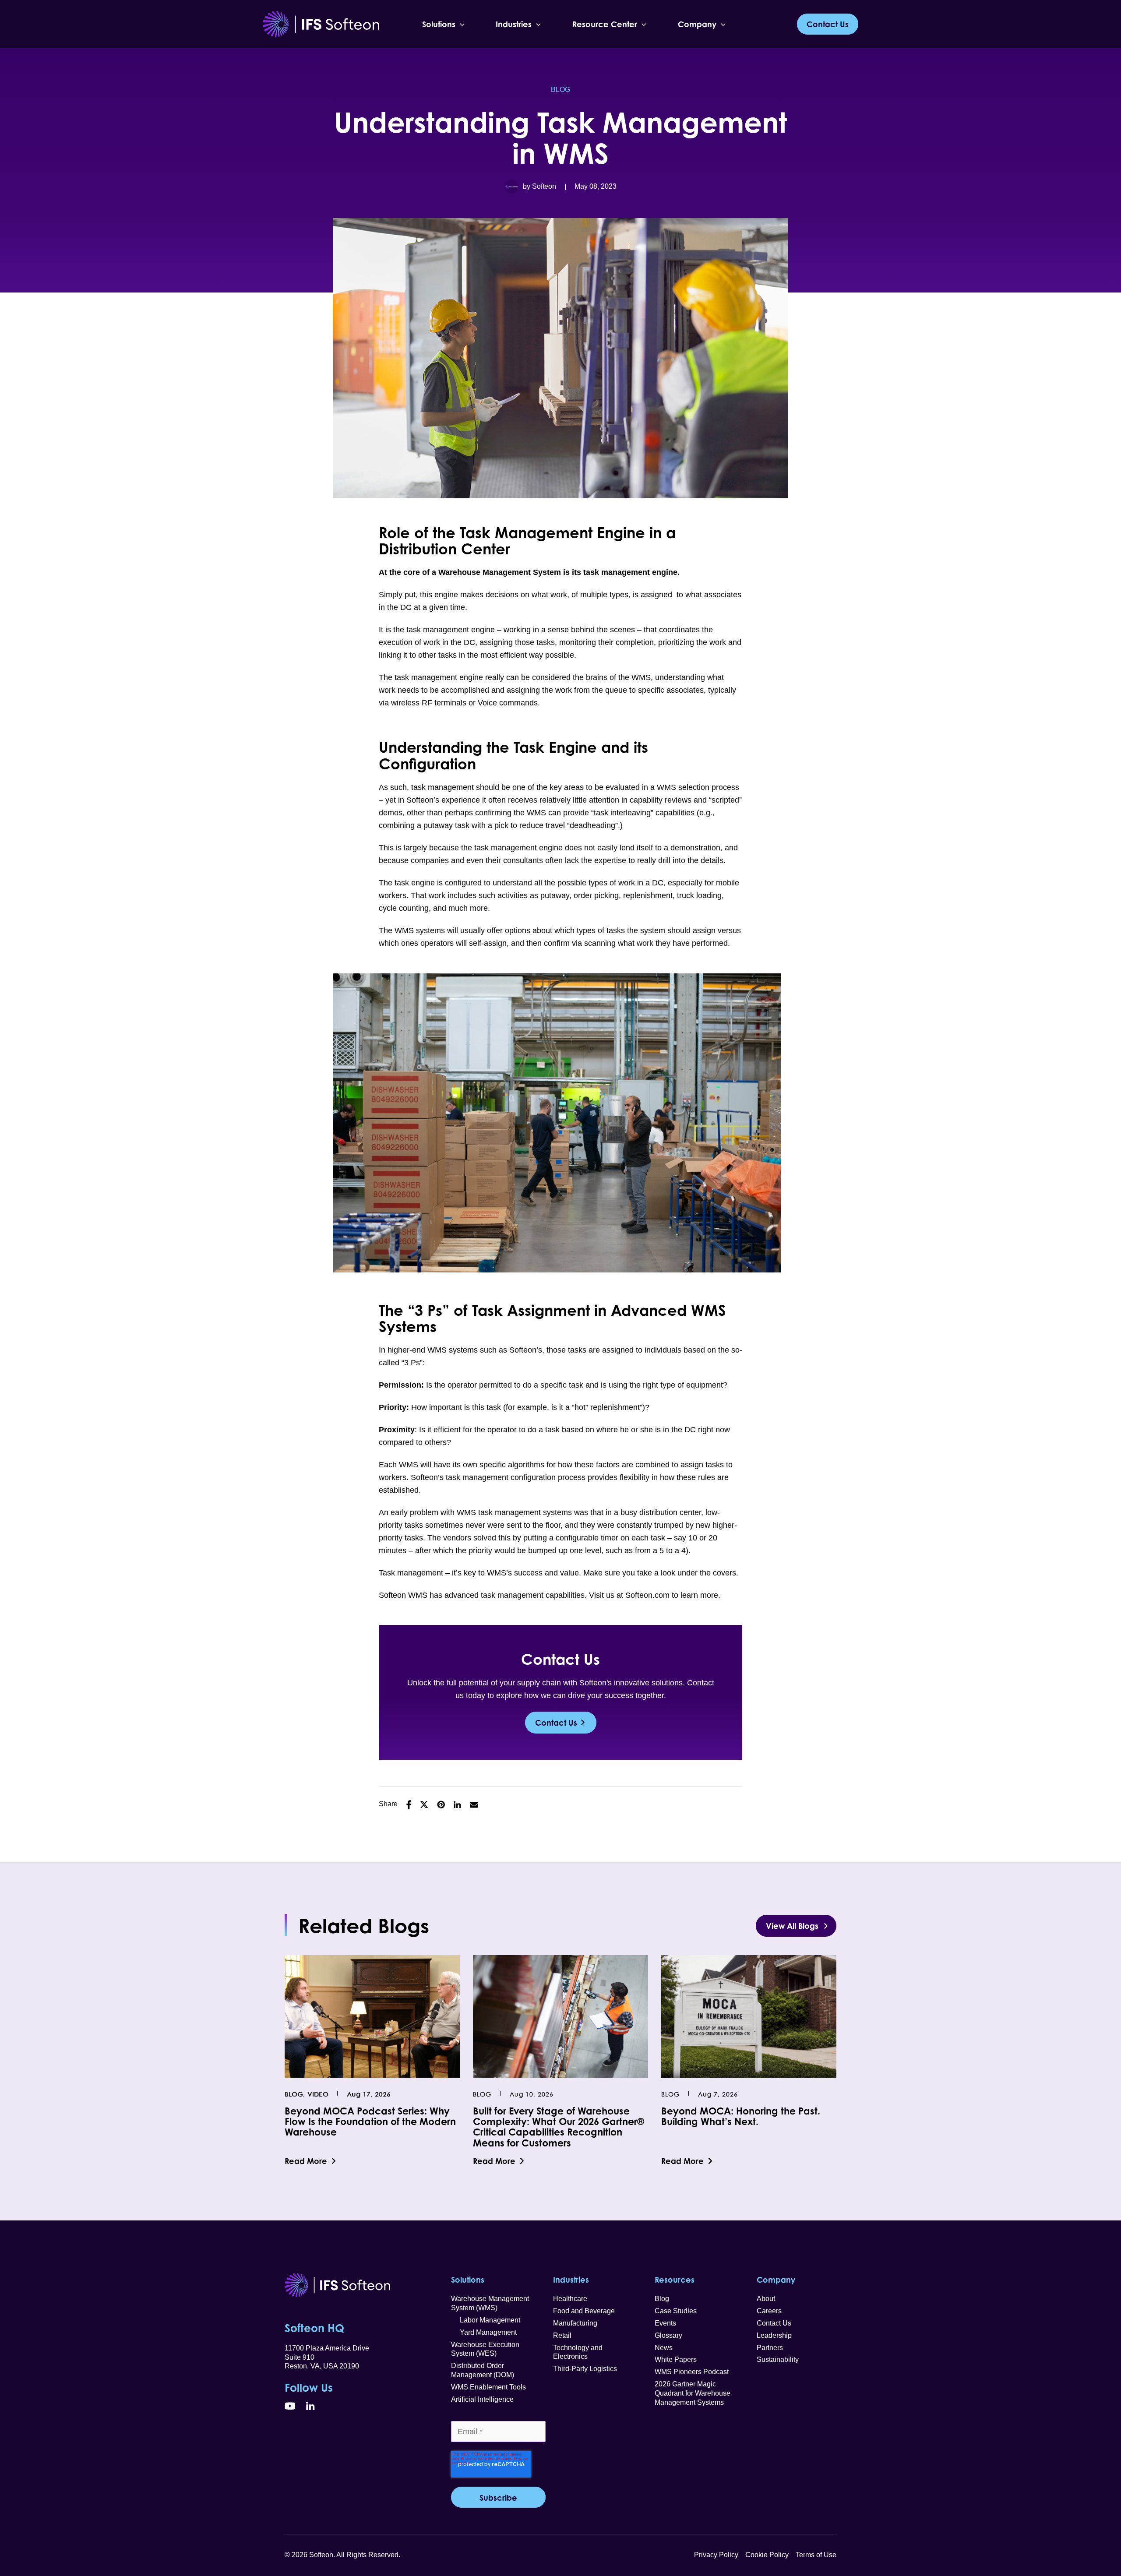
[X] (424, 1805)
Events (665, 2323)
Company (697, 24)
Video (318, 2094)
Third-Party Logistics (585, 2369)
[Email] (474, 1804)
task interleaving (622, 813)
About (766, 2299)
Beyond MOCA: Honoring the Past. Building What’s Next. (741, 2116)
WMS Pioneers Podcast (692, 2372)
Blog (560, 90)
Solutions (439, 24)
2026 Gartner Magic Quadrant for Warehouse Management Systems (693, 2393)
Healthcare (570, 2299)
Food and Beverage (584, 2311)
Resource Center (605, 24)
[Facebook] (409, 1805)
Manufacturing (575, 2323)
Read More (306, 2161)
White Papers (676, 2359)
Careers (769, 2311)
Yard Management (484, 2332)
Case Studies (676, 2311)
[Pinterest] (441, 1805)
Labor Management (486, 2320)
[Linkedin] (457, 1805)
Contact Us (556, 1723)
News (664, 2348)
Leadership (774, 2335)
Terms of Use (816, 2555)
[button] (460, 24)
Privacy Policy (716, 2555)
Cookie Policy (767, 2555)
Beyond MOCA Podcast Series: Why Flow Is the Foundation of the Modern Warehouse (370, 2121)
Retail (562, 2335)
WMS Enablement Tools (488, 2387)
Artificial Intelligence (482, 2399)
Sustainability (778, 2359)
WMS (409, 1465)
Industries (514, 24)
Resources (675, 2280)
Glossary (668, 2335)
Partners (770, 2348)
